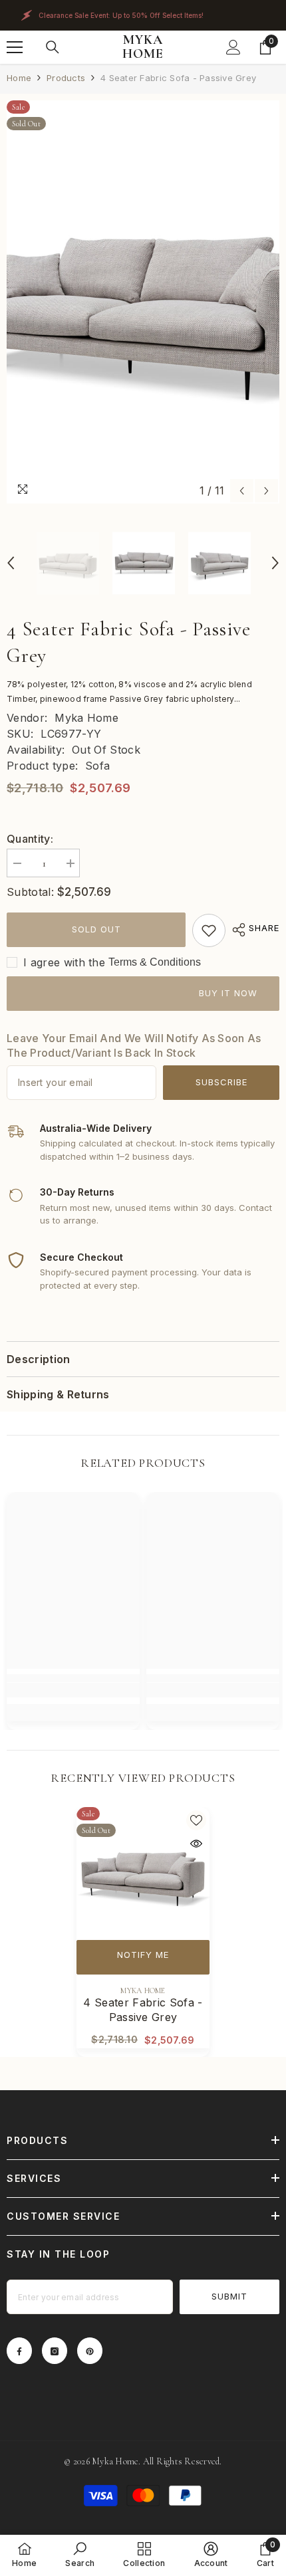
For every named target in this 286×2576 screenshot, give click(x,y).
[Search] (53, 47)
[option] (143, 302)
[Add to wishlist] (196, 1820)
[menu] (15, 47)
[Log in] (233, 47)
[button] (242, 491)
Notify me (143, 1955)
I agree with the (64, 962)
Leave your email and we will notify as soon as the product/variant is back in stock (134, 1045)
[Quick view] (196, 1844)
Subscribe (221, 1082)
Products (66, 78)
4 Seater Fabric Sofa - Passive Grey (143, 2010)
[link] (209, 930)
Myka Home (86, 718)
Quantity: (30, 839)
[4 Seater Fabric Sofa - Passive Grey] (143, 1874)
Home (19, 78)
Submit (229, 2296)
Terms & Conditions (155, 962)
